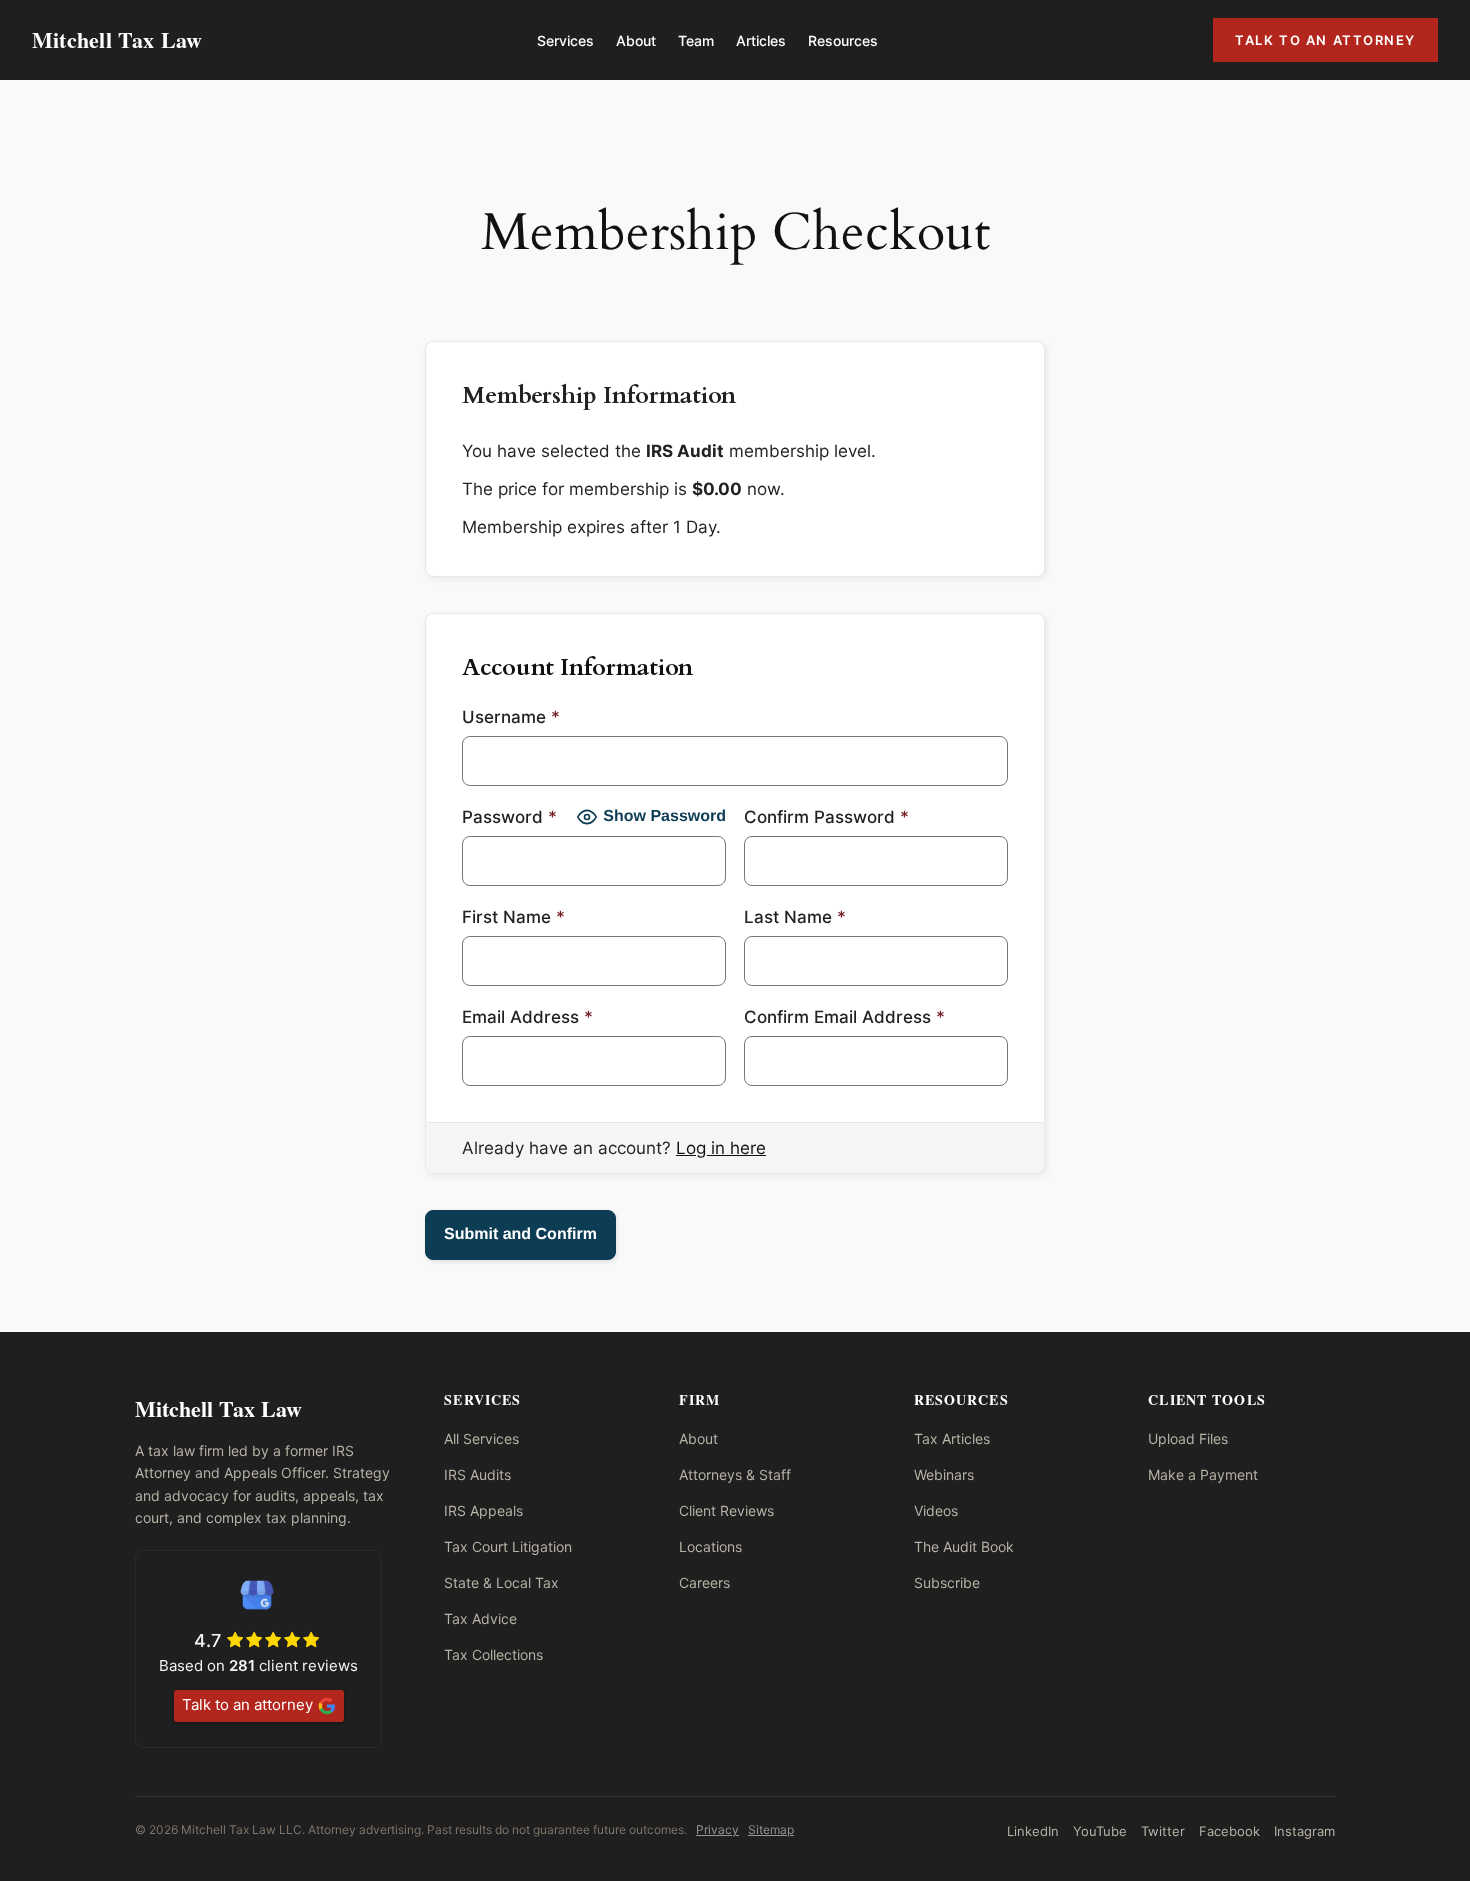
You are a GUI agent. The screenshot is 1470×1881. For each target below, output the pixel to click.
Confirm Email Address (844, 1017)
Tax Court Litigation (508, 1546)
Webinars (944, 1474)
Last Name (795, 917)
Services (565, 40)
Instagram (1304, 1831)
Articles (761, 40)
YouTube (1100, 1831)
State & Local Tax (501, 1582)
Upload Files (1188, 1438)
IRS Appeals (483, 1510)
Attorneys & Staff (735, 1474)
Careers (704, 1582)
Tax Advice (480, 1618)
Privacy (717, 1829)
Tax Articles (952, 1438)
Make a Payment (1203, 1474)
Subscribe (947, 1582)
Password (509, 817)
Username (511, 717)
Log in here (721, 1148)
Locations (710, 1546)
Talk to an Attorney (1325, 40)
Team (696, 40)
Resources (843, 40)
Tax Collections (493, 1654)
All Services (481, 1438)
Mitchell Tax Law (117, 39)
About (636, 40)
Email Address (527, 1017)
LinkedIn (1033, 1831)
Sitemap (771, 1829)
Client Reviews (726, 1510)
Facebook (1229, 1831)
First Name (513, 917)
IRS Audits (477, 1474)
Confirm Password (826, 817)
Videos (936, 1510)
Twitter (1163, 1831)
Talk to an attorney (247, 1704)
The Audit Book (964, 1546)
